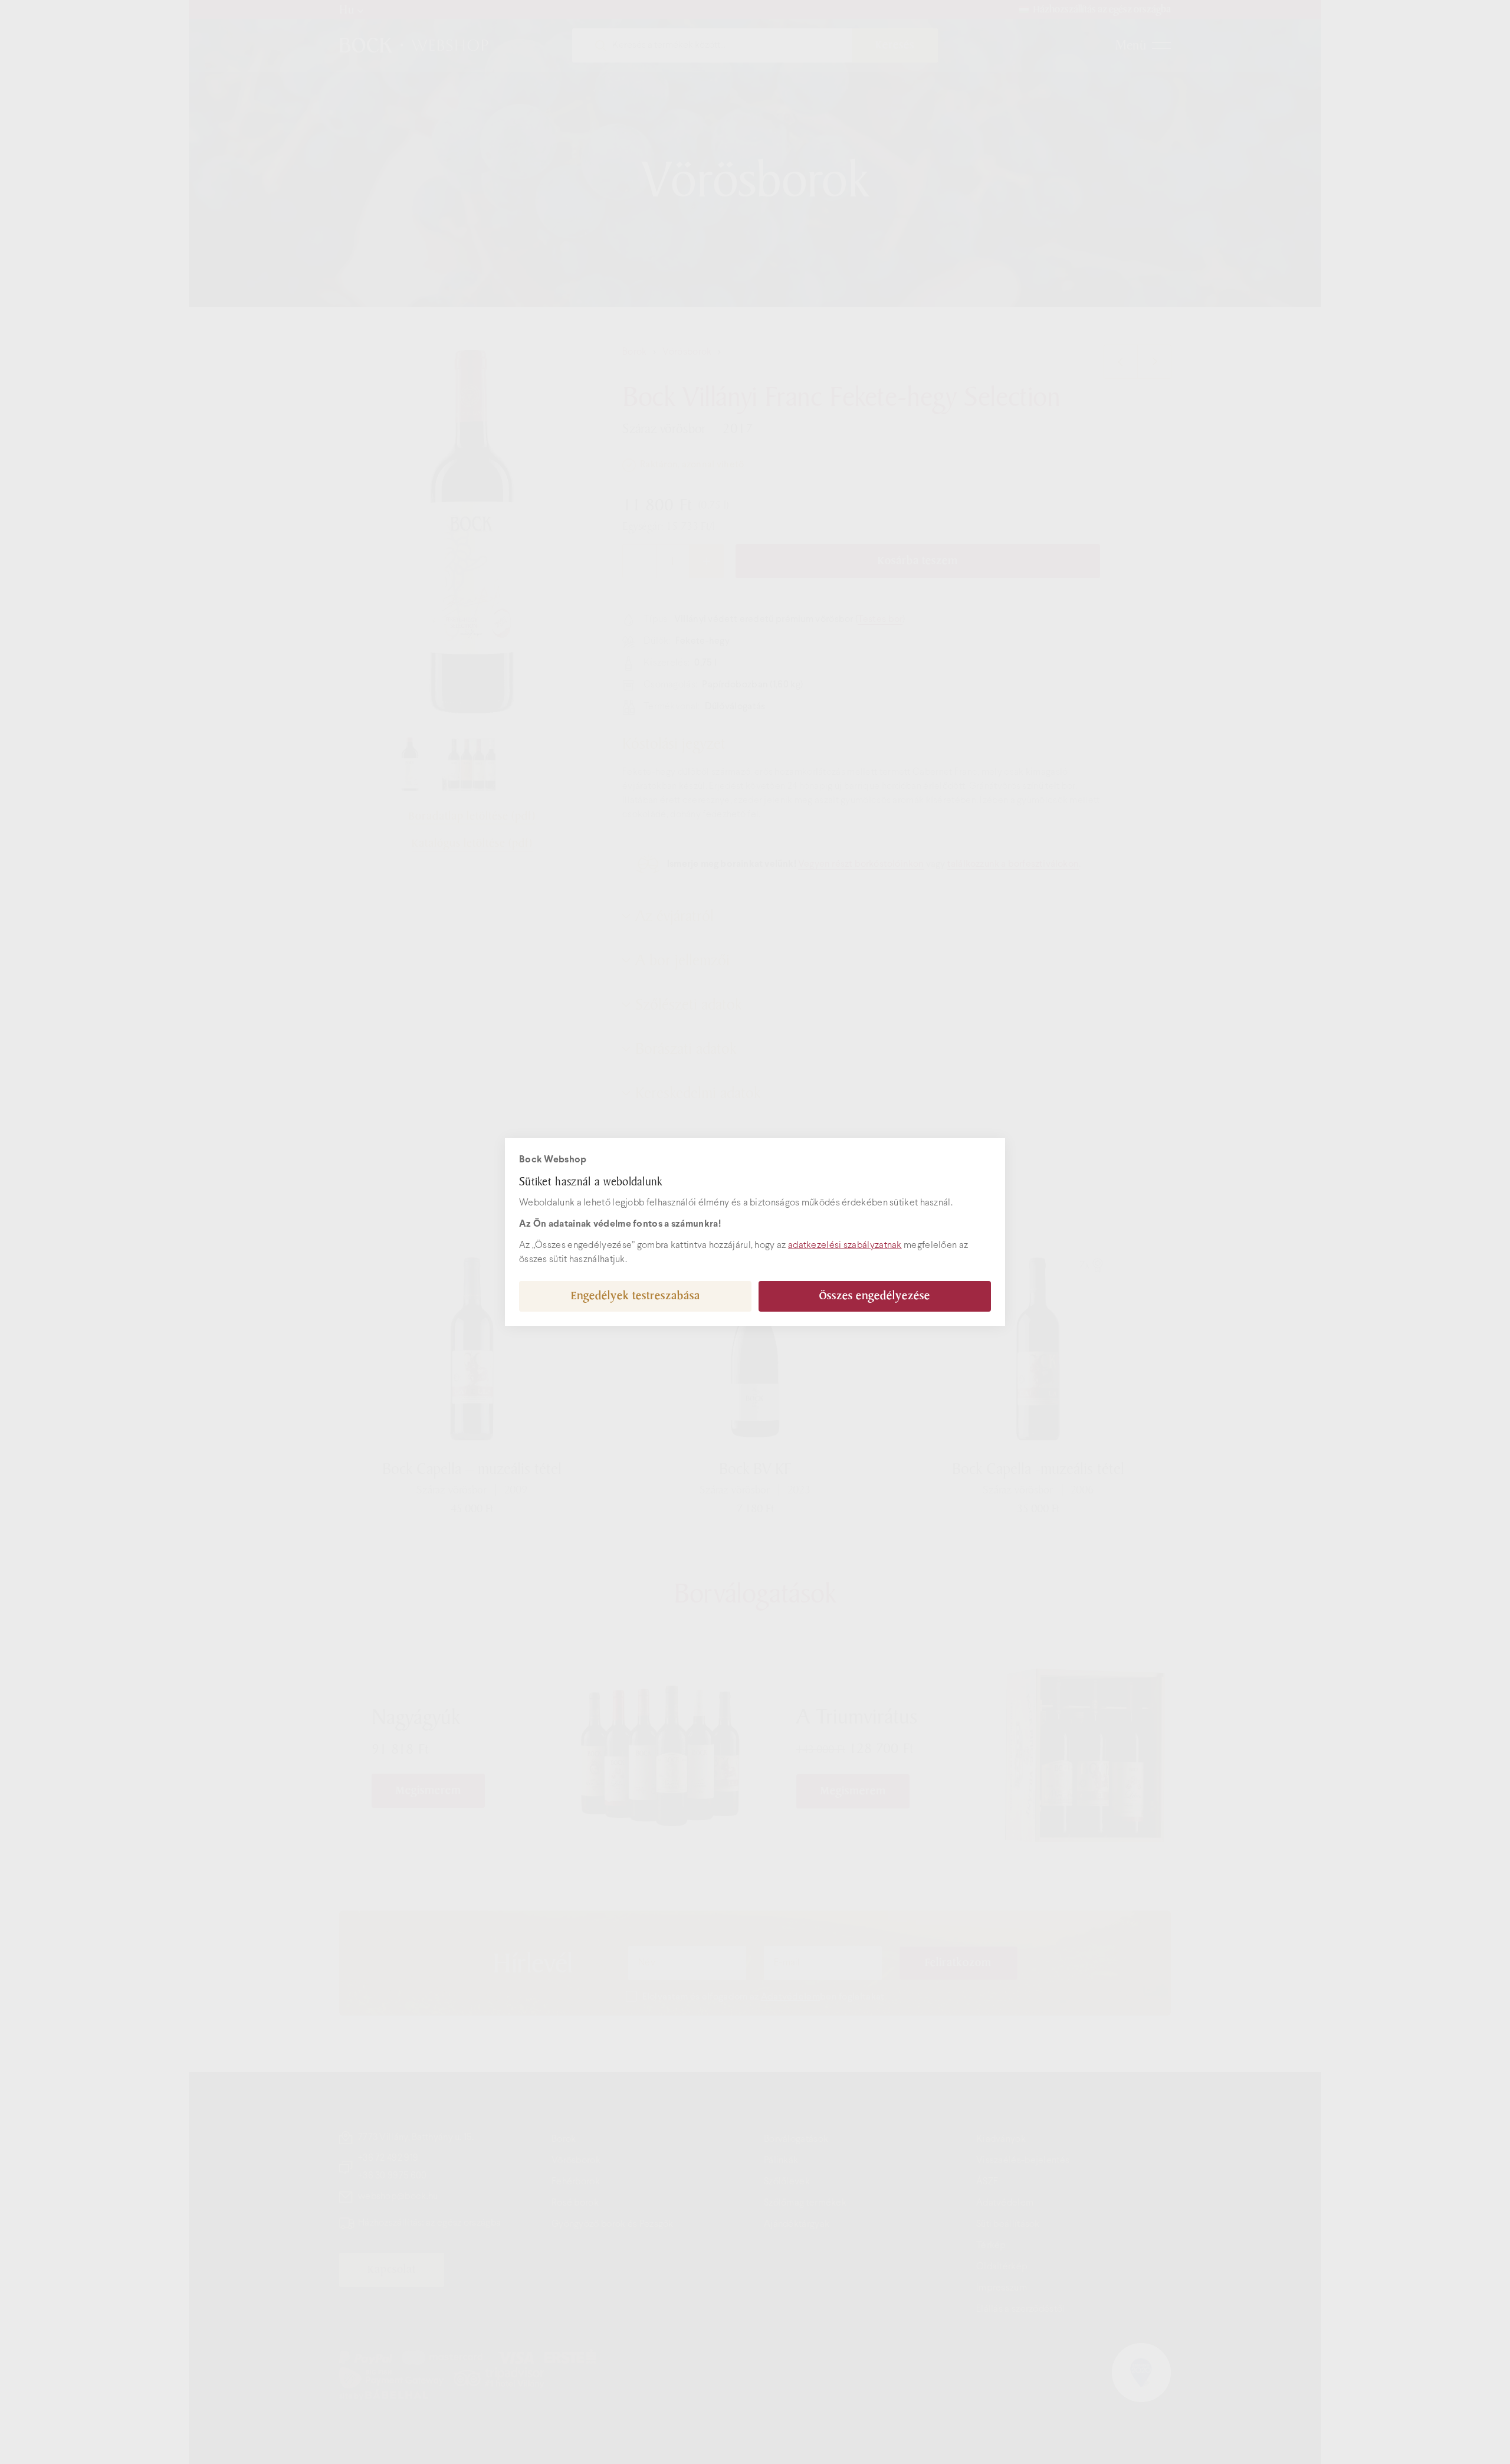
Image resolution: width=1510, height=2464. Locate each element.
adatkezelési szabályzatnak (845, 1245)
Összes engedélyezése (875, 1296)
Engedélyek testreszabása (636, 1296)
